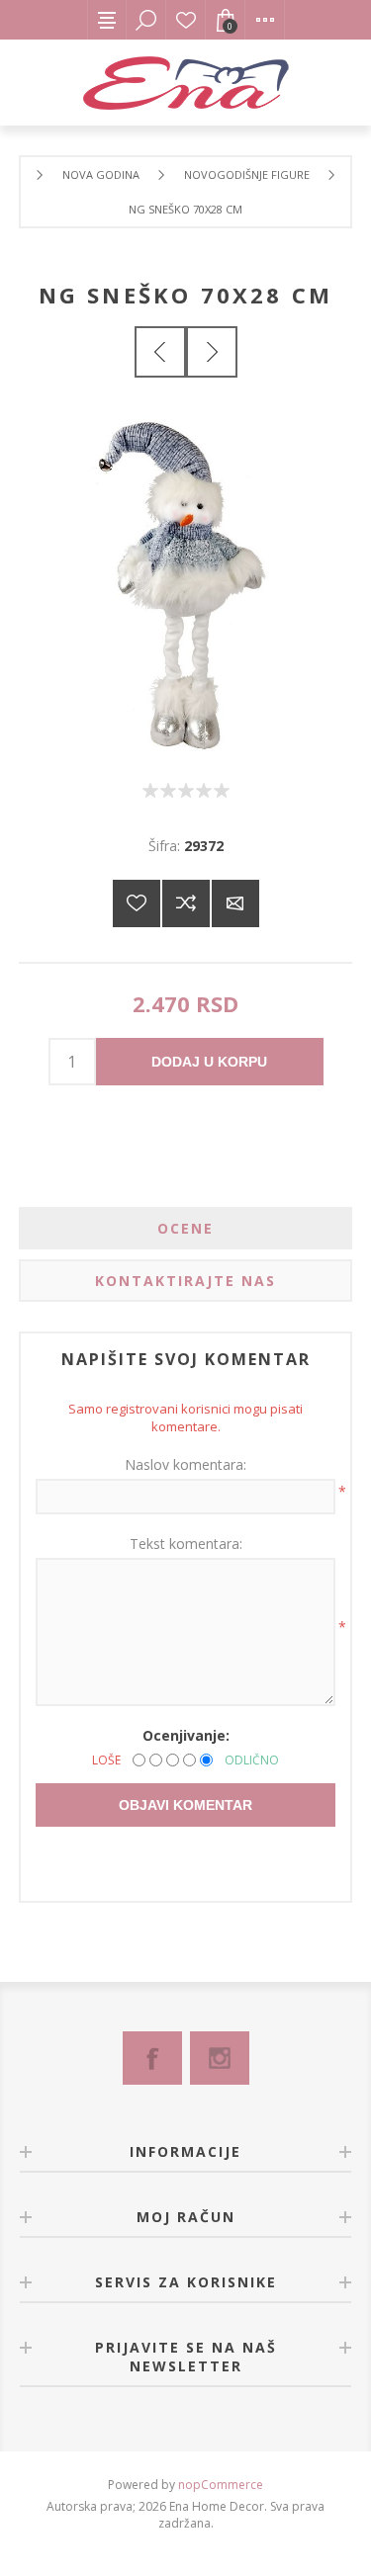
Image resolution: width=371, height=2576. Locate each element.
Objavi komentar (185, 1805)
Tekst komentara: (186, 1544)
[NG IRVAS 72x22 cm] (212, 352)
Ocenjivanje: (186, 1735)
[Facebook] (152, 2058)
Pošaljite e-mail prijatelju (235, 903)
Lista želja (186, 20)
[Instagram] (220, 2058)
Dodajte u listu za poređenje (186, 903)
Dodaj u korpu (209, 1062)
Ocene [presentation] (185, 1228)
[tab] (186, 1228)
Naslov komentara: (185, 1464)
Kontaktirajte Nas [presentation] (185, 1281)
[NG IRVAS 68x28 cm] (160, 352)
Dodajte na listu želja (137, 903)
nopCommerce (221, 2485)
